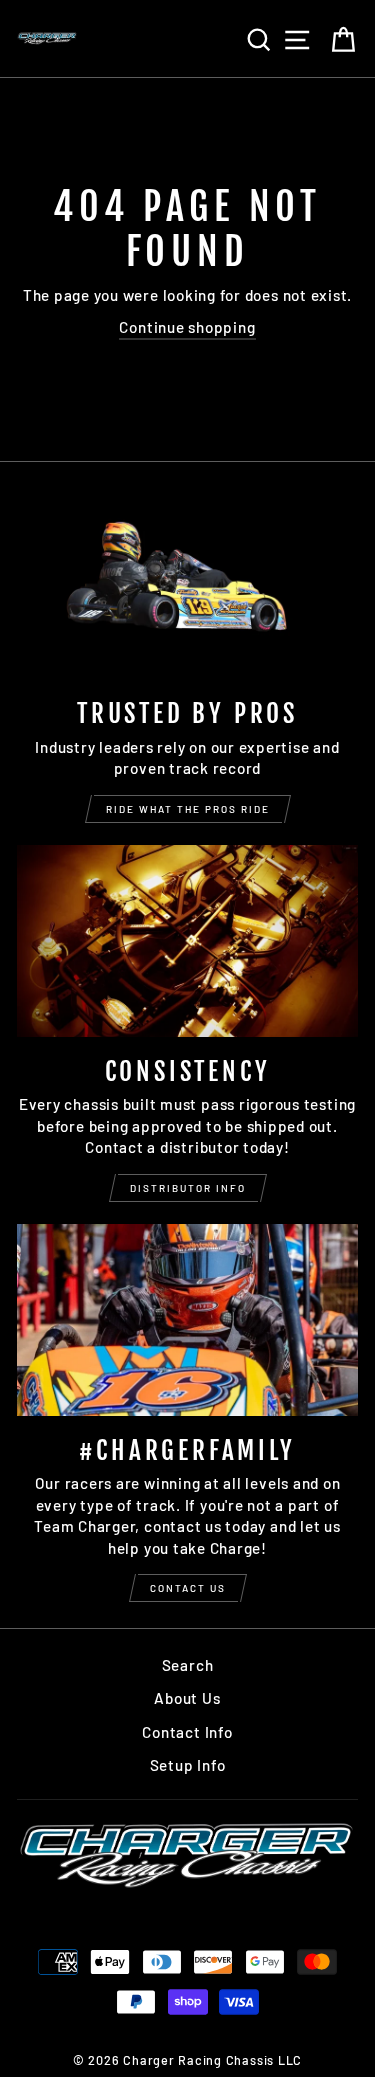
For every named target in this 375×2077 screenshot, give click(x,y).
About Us (187, 1698)
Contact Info (187, 1732)
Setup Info (188, 1765)
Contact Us (188, 1588)
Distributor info (188, 1188)
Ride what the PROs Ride (188, 809)
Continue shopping (187, 327)
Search (188, 1665)
